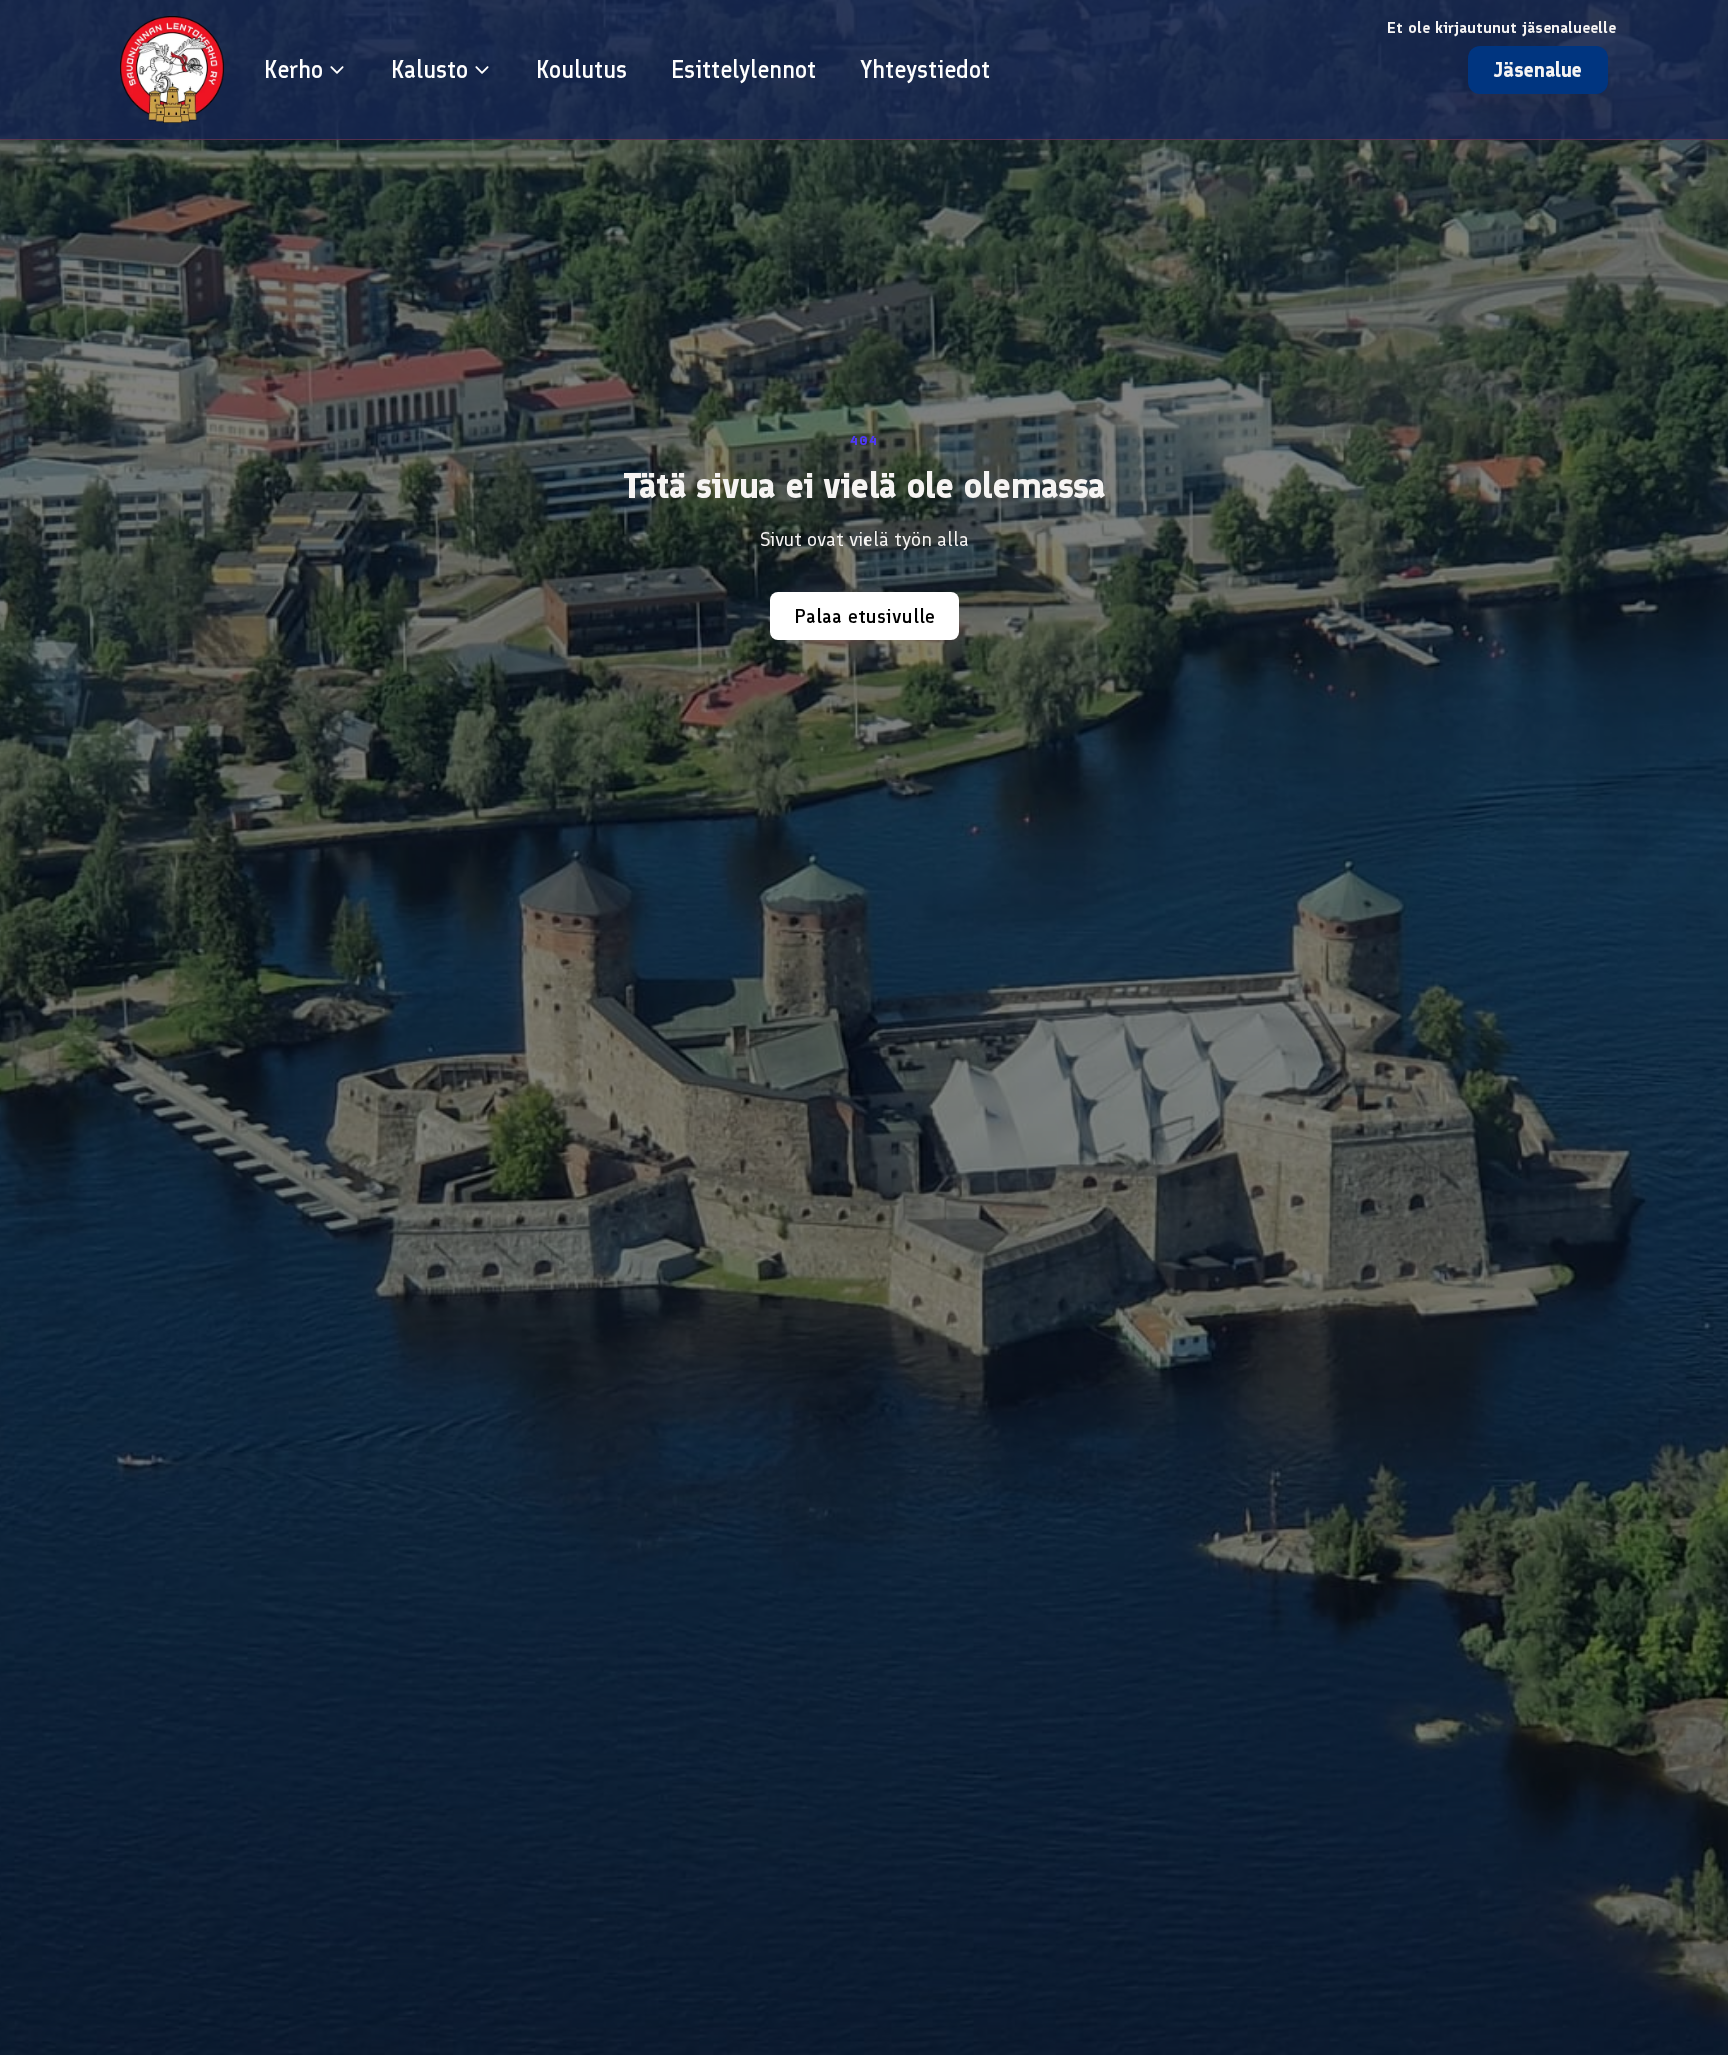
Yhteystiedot (925, 69)
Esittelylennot (743, 69)
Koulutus (581, 69)
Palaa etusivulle (864, 616)
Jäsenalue (1538, 70)
